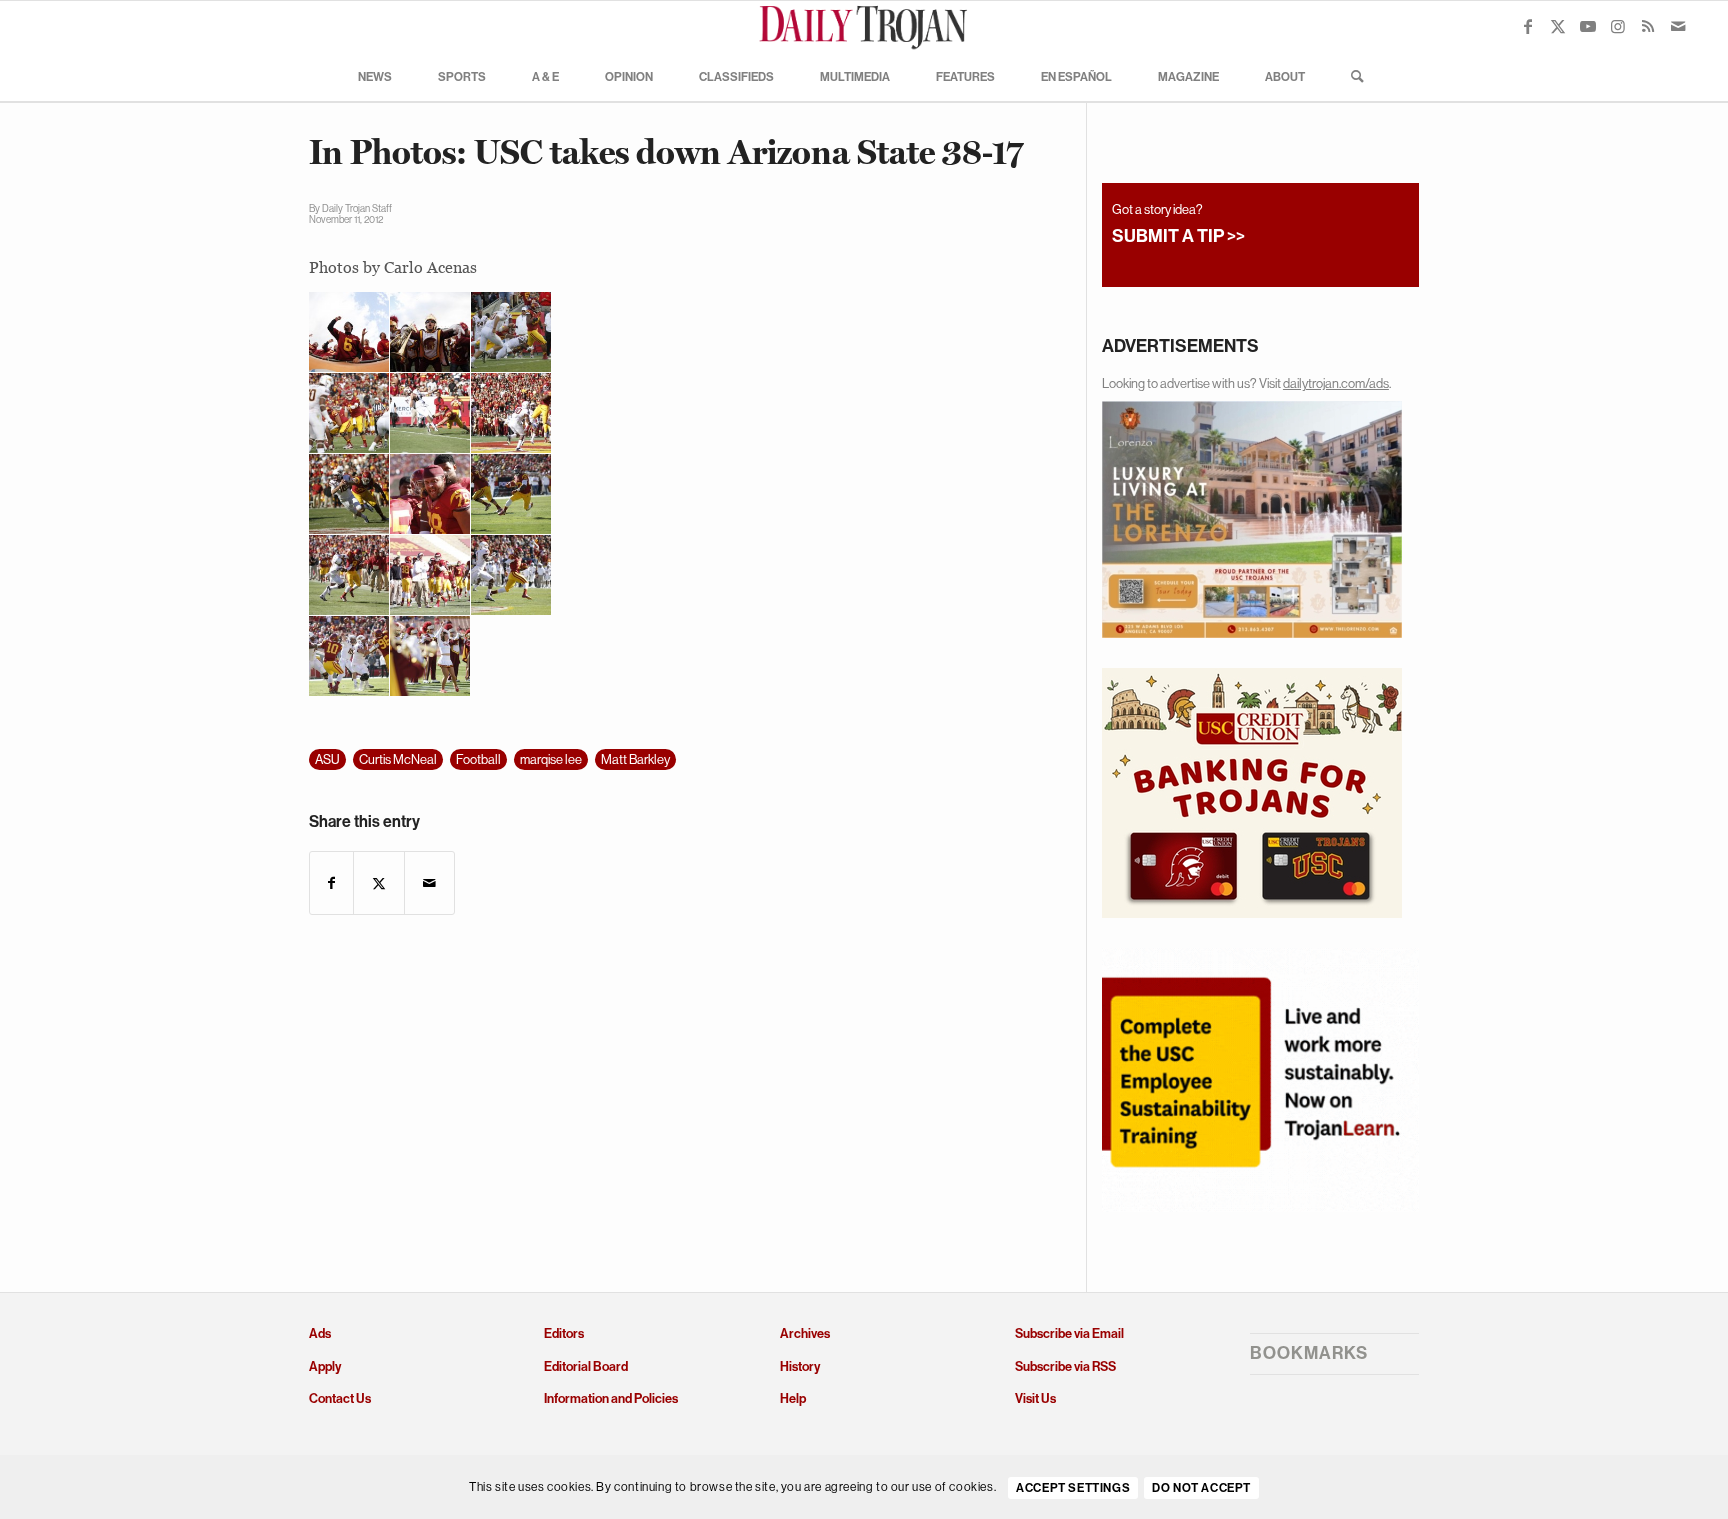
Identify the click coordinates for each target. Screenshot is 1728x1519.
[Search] (1351, 76)
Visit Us (1035, 1398)
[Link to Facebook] (1528, 26)
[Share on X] (379, 883)
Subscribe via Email (1069, 1333)
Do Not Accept (1201, 1488)
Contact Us (340, 1398)
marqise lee (551, 759)
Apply (325, 1366)
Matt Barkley (635, 759)
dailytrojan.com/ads (1336, 383)
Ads (320, 1333)
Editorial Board (586, 1366)
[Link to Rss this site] (1648, 26)
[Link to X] (1558, 26)
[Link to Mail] (1678, 26)
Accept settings (1073, 1488)
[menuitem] (375, 76)
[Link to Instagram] (1618, 26)
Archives (805, 1333)
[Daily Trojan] (864, 26)
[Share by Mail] (429, 883)
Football (478, 759)
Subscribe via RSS (1065, 1366)
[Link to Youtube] (1588, 26)
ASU (327, 759)
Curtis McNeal (398, 759)
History (800, 1366)
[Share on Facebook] (331, 883)
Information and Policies (611, 1398)
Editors (564, 1333)
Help (793, 1398)
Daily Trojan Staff (357, 208)
